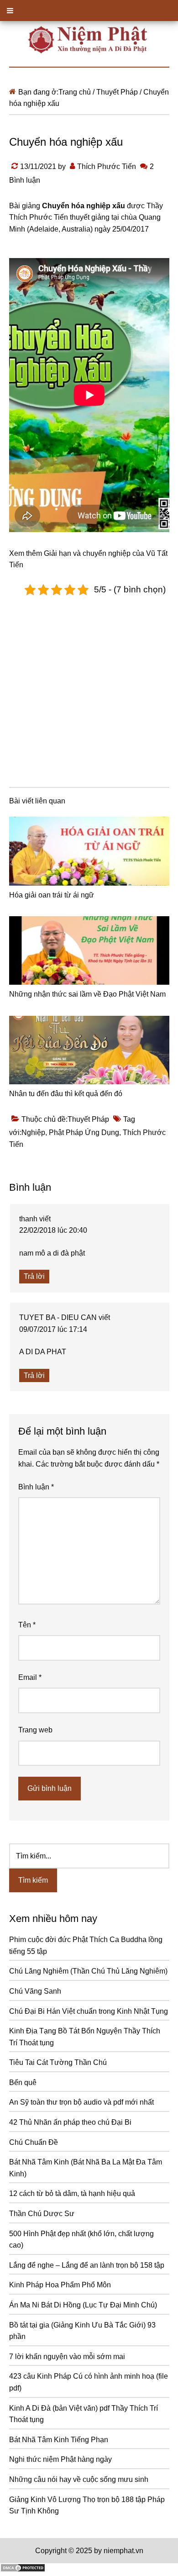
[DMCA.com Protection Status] (23, 2570)
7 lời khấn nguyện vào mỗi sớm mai (67, 2357)
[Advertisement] (89, 690)
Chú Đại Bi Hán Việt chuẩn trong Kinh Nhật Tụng (89, 2011)
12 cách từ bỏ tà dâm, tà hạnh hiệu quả (72, 2193)
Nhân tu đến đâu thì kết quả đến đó (66, 1094)
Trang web (35, 1730)
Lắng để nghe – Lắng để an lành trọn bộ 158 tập (87, 2265)
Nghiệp (33, 1132)
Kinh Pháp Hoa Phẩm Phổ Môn (60, 2285)
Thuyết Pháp (88, 1119)
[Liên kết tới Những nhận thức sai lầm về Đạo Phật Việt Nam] (89, 950)
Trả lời (34, 1276)
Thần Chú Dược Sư (42, 2214)
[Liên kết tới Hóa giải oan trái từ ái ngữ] (89, 851)
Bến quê (23, 2082)
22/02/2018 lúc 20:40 (53, 1230)
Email (30, 1677)
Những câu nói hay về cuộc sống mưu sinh (79, 2479)
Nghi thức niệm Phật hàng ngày (60, 2459)
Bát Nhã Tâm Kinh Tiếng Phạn (59, 2440)
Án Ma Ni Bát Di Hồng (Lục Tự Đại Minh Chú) (83, 2305)
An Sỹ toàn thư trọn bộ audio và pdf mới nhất (81, 2102)
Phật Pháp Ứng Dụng (84, 1132)
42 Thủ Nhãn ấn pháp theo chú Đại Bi (70, 2122)
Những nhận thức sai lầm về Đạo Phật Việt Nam (87, 994)
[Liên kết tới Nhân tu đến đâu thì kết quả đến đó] (89, 1050)
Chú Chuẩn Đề (34, 2142)
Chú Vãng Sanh (35, 1991)
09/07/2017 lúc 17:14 (53, 1329)
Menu (89, 11)
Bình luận (36, 1487)
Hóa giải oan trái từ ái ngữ (52, 895)
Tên (27, 1625)
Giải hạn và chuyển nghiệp (87, 553)
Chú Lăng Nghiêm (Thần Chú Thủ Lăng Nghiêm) (88, 1971)
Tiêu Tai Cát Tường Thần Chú (58, 2062)
